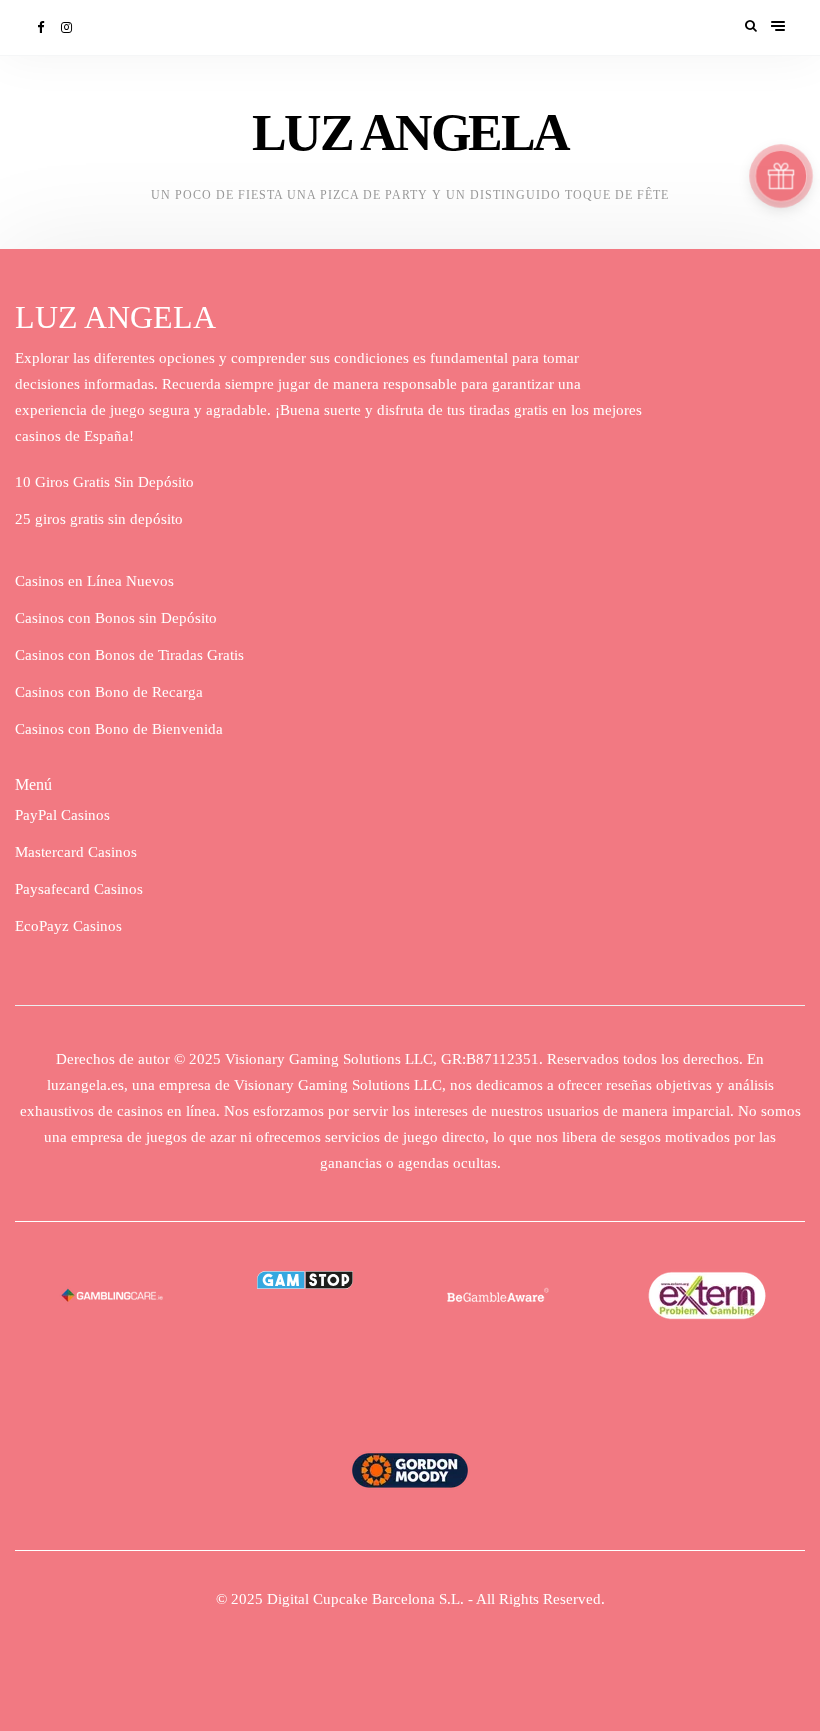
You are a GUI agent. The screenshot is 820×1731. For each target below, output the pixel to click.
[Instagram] (68, 27)
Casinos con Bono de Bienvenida (119, 729)
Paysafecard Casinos (79, 889)
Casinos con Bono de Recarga (109, 692)
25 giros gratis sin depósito (99, 519)
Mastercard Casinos (76, 852)
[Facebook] (42, 27)
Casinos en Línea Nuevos (94, 581)
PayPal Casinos (62, 815)
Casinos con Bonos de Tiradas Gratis (129, 655)
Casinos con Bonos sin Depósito (116, 618)
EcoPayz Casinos (68, 926)
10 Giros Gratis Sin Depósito (104, 482)
